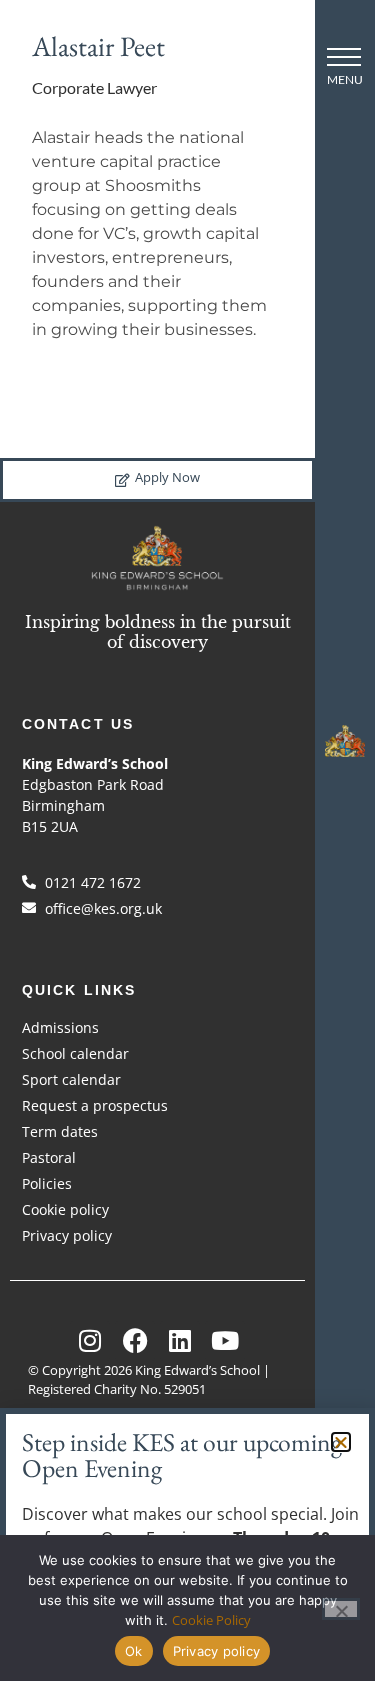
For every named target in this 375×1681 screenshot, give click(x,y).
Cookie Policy (211, 1620)
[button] (341, 1442)
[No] (341, 1609)
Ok (134, 1651)
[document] (187, 840)
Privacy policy (217, 1651)
